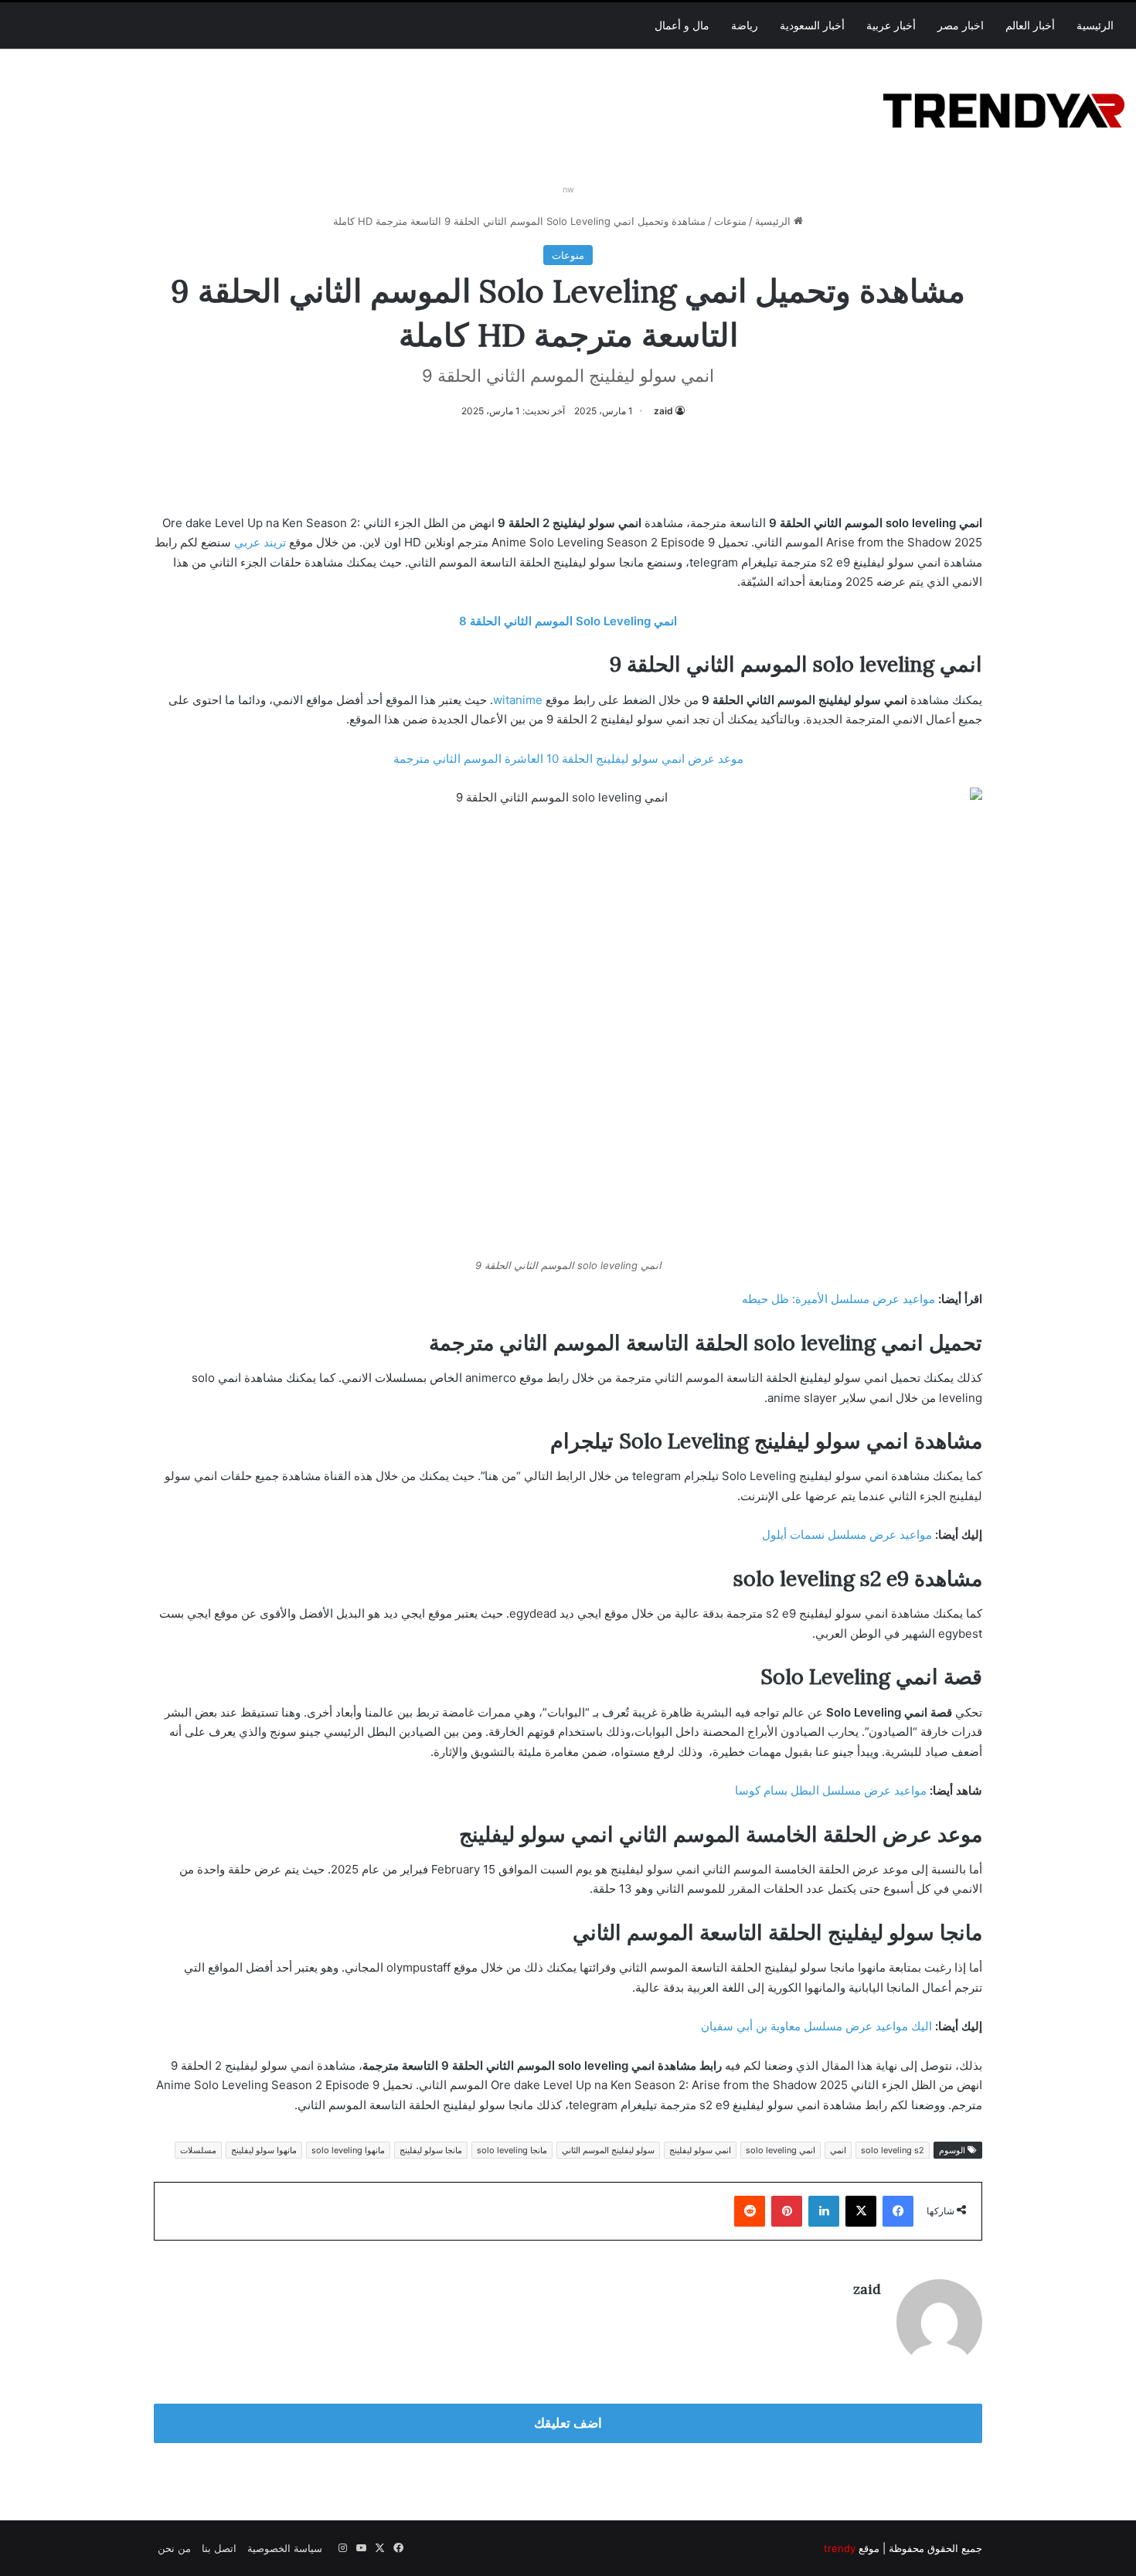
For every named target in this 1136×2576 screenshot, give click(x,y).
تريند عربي (260, 542)
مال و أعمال (682, 26)
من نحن (174, 2548)
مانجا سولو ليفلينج (431, 2150)
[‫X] (861, 2211)
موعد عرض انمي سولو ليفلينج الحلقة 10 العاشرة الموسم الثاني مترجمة (568, 759)
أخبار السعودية (812, 26)
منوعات (730, 221)
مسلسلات (198, 2150)
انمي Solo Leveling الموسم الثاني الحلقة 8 (568, 621)
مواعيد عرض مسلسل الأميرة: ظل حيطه (838, 1299)
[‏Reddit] (750, 2211)
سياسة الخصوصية (285, 2548)
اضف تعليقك (568, 2423)
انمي (838, 2150)
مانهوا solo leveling (348, 2150)
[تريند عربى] (1004, 108)
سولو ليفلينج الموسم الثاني (608, 2150)
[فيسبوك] (898, 2211)
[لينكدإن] (824, 2211)
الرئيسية (1095, 26)
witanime (518, 700)
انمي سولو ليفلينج (700, 2150)
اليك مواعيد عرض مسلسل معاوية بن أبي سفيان (816, 2026)
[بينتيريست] (787, 2211)
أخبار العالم (1030, 26)
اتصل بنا (219, 2548)
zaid (663, 411)
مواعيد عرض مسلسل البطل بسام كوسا (831, 1790)
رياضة (745, 26)
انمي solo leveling (781, 2150)
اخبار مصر (961, 26)
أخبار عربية (891, 26)
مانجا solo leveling (512, 2150)
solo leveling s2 (893, 2150)
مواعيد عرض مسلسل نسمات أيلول (847, 1535)
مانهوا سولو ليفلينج (264, 2150)
